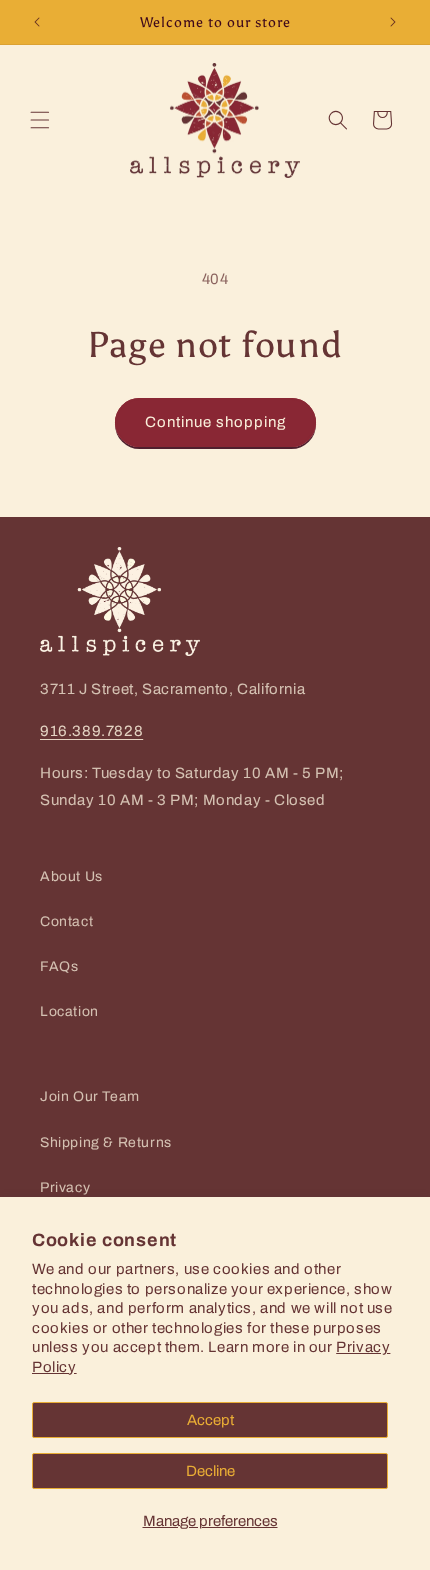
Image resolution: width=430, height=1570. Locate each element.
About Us (71, 876)
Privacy (65, 1187)
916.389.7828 (91, 731)
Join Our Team (90, 1096)
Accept (210, 1420)
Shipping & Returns (106, 1142)
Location (69, 1011)
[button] (40, 120)
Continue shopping (215, 422)
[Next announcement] (393, 22)
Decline (210, 1471)
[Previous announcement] (37, 22)
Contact (66, 921)
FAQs (59, 966)
